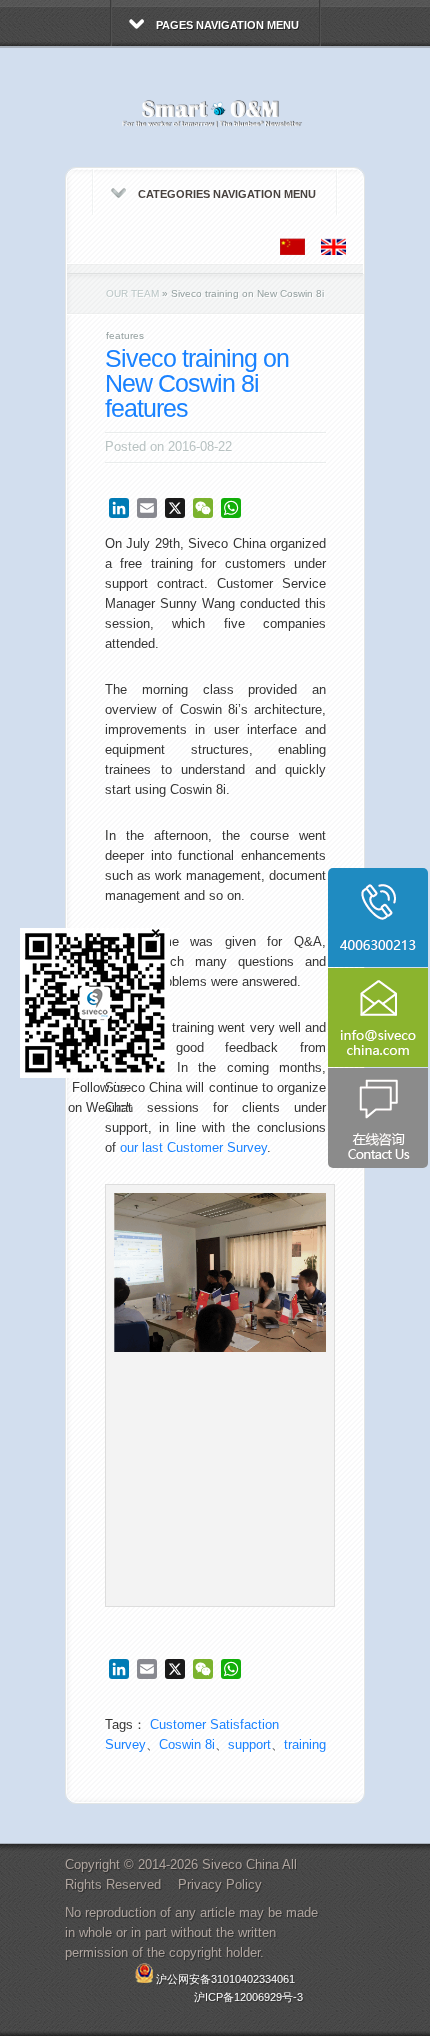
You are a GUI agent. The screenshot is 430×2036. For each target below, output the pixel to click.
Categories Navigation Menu (227, 194)
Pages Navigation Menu (227, 25)
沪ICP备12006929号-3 (248, 1997)
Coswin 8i (187, 1744)
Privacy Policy (220, 1884)
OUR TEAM (132, 293)
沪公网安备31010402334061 (225, 1979)
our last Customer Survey (193, 1147)
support (249, 1744)
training (305, 1744)
